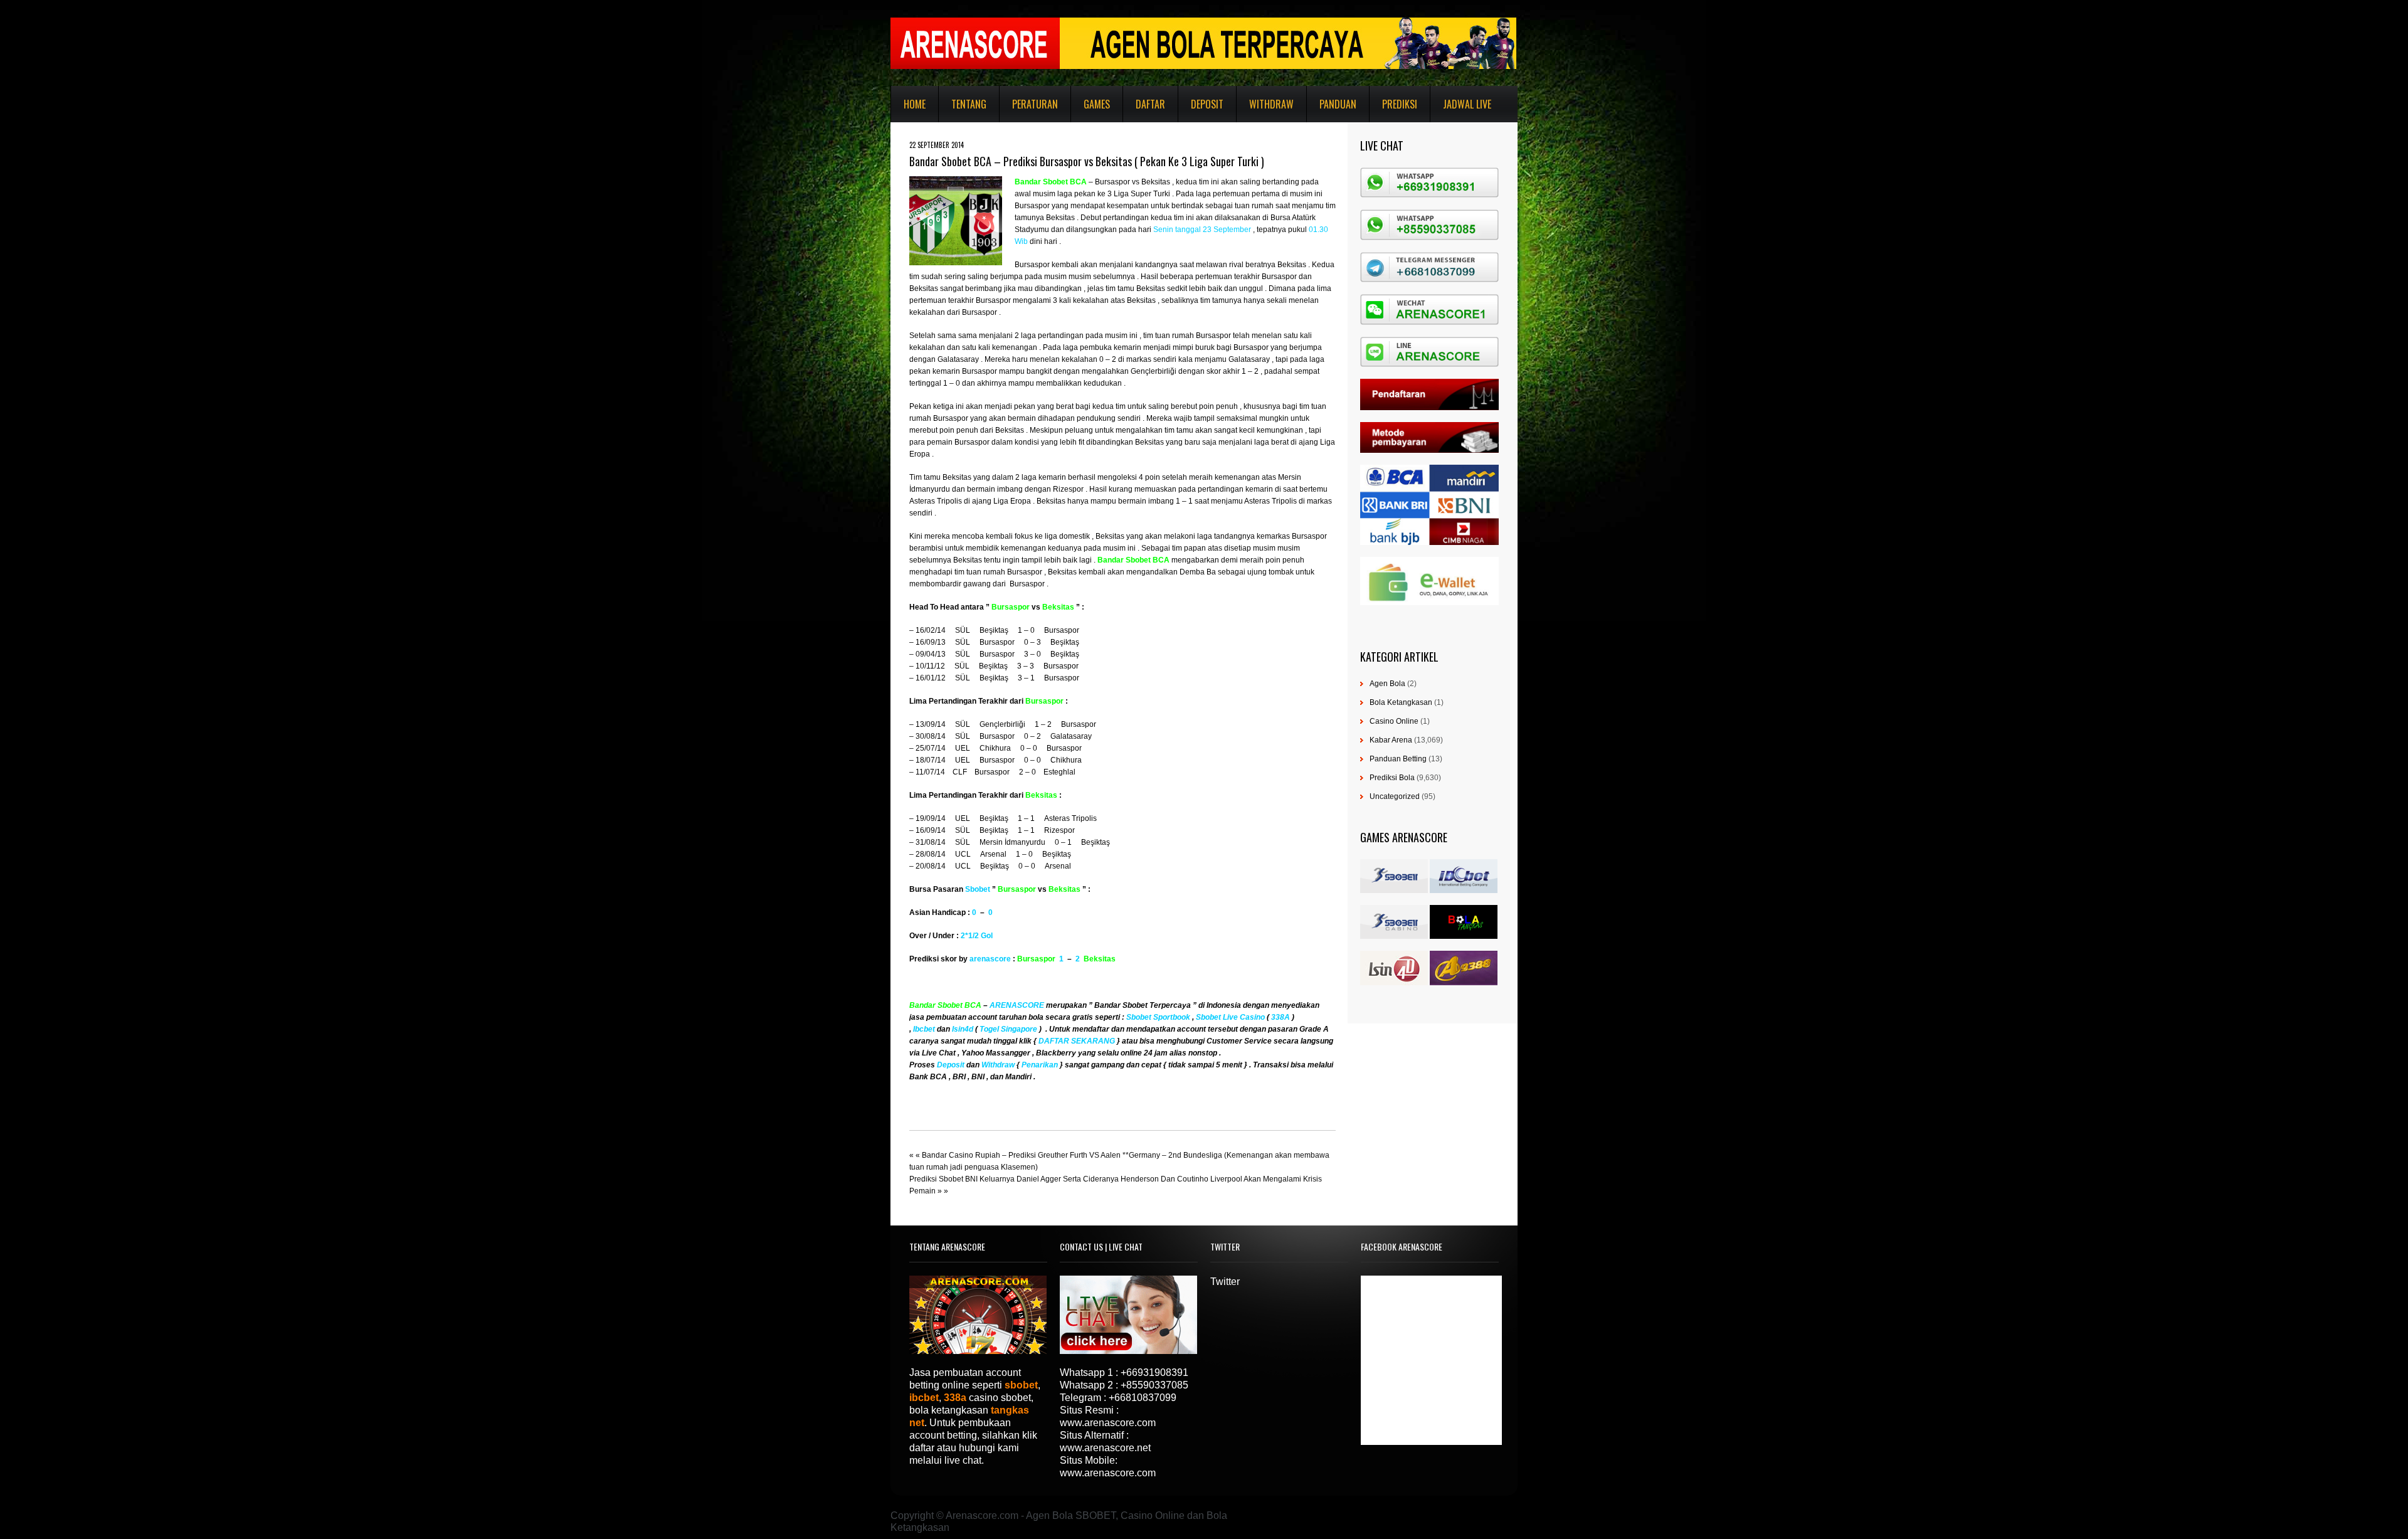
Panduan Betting (1398, 759)
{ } (1040, 1065)
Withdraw (1271, 104)
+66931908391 (1154, 1372)
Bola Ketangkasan (1401, 702)
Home (915, 104)
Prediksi (1400, 104)
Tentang (969, 104)
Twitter (1225, 1282)
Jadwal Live (1467, 104)
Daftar (1150, 104)
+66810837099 (1143, 1398)
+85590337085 (1154, 1385)
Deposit (1207, 104)
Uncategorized (1395, 796)
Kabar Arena (1391, 740)
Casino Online (1394, 721)
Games (1097, 104)
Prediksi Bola (1392, 778)
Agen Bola (1387, 684)
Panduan (1338, 104)
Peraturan (1035, 104)
